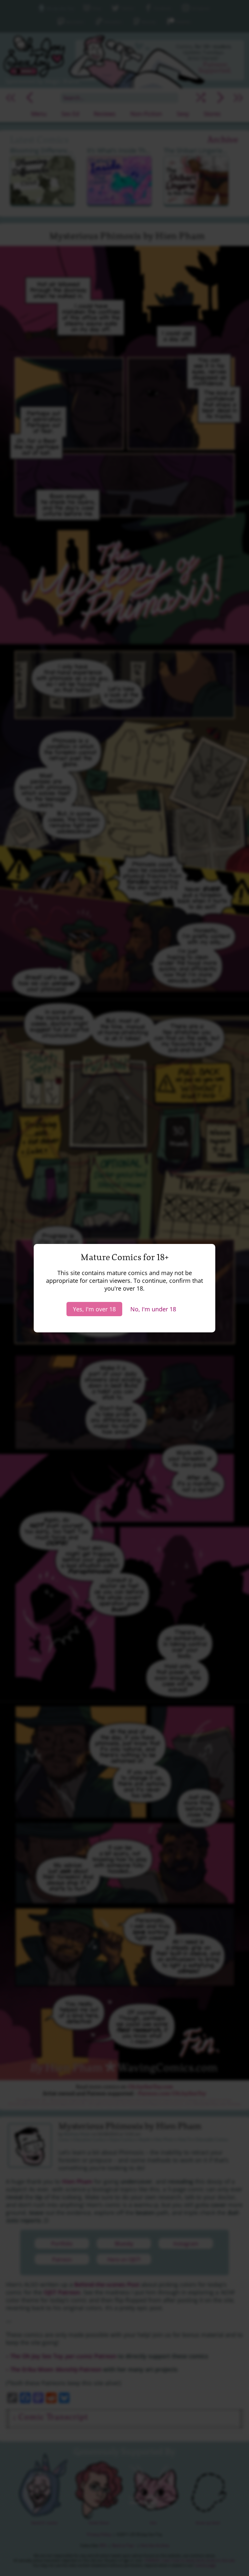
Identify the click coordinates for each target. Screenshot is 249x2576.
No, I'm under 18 (153, 1309)
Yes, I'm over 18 (94, 1309)
